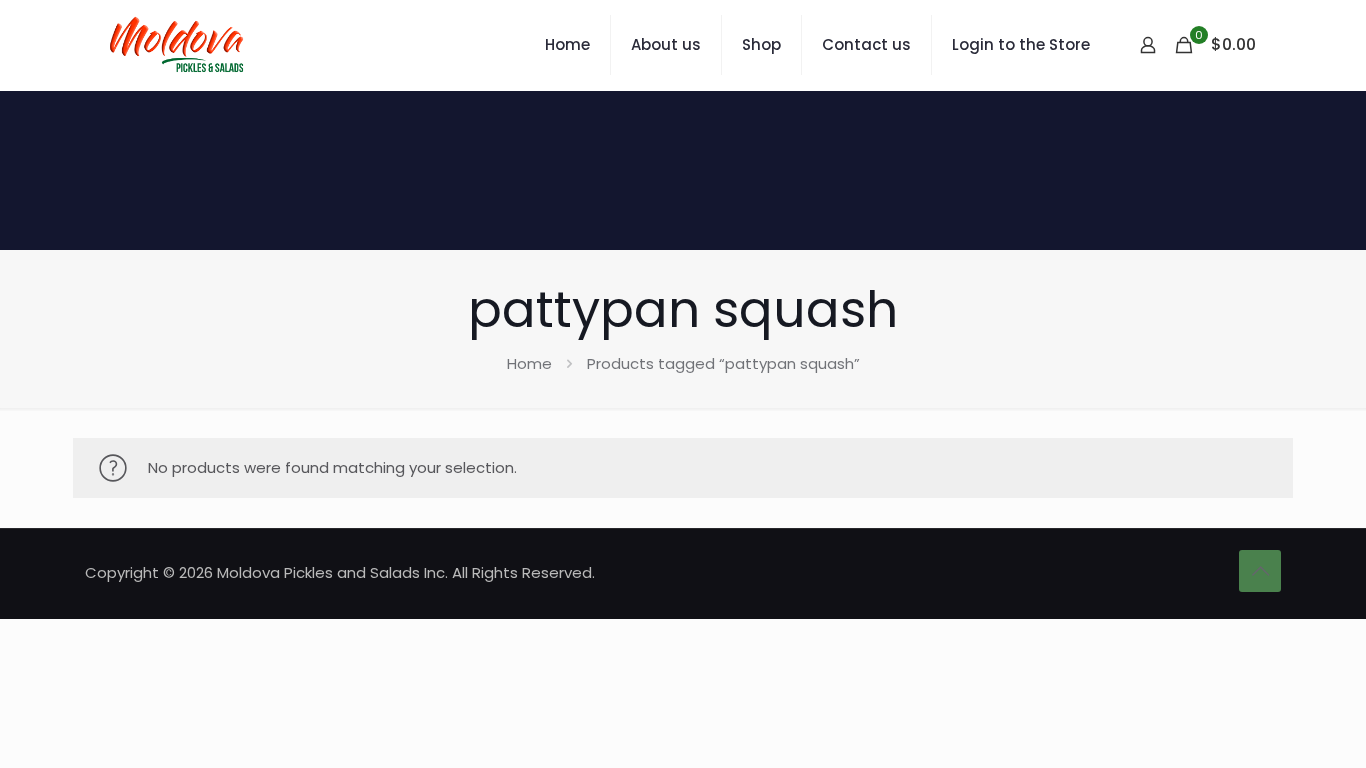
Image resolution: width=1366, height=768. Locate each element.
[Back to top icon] (1260, 571)
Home (529, 363)
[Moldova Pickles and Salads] (179, 45)
